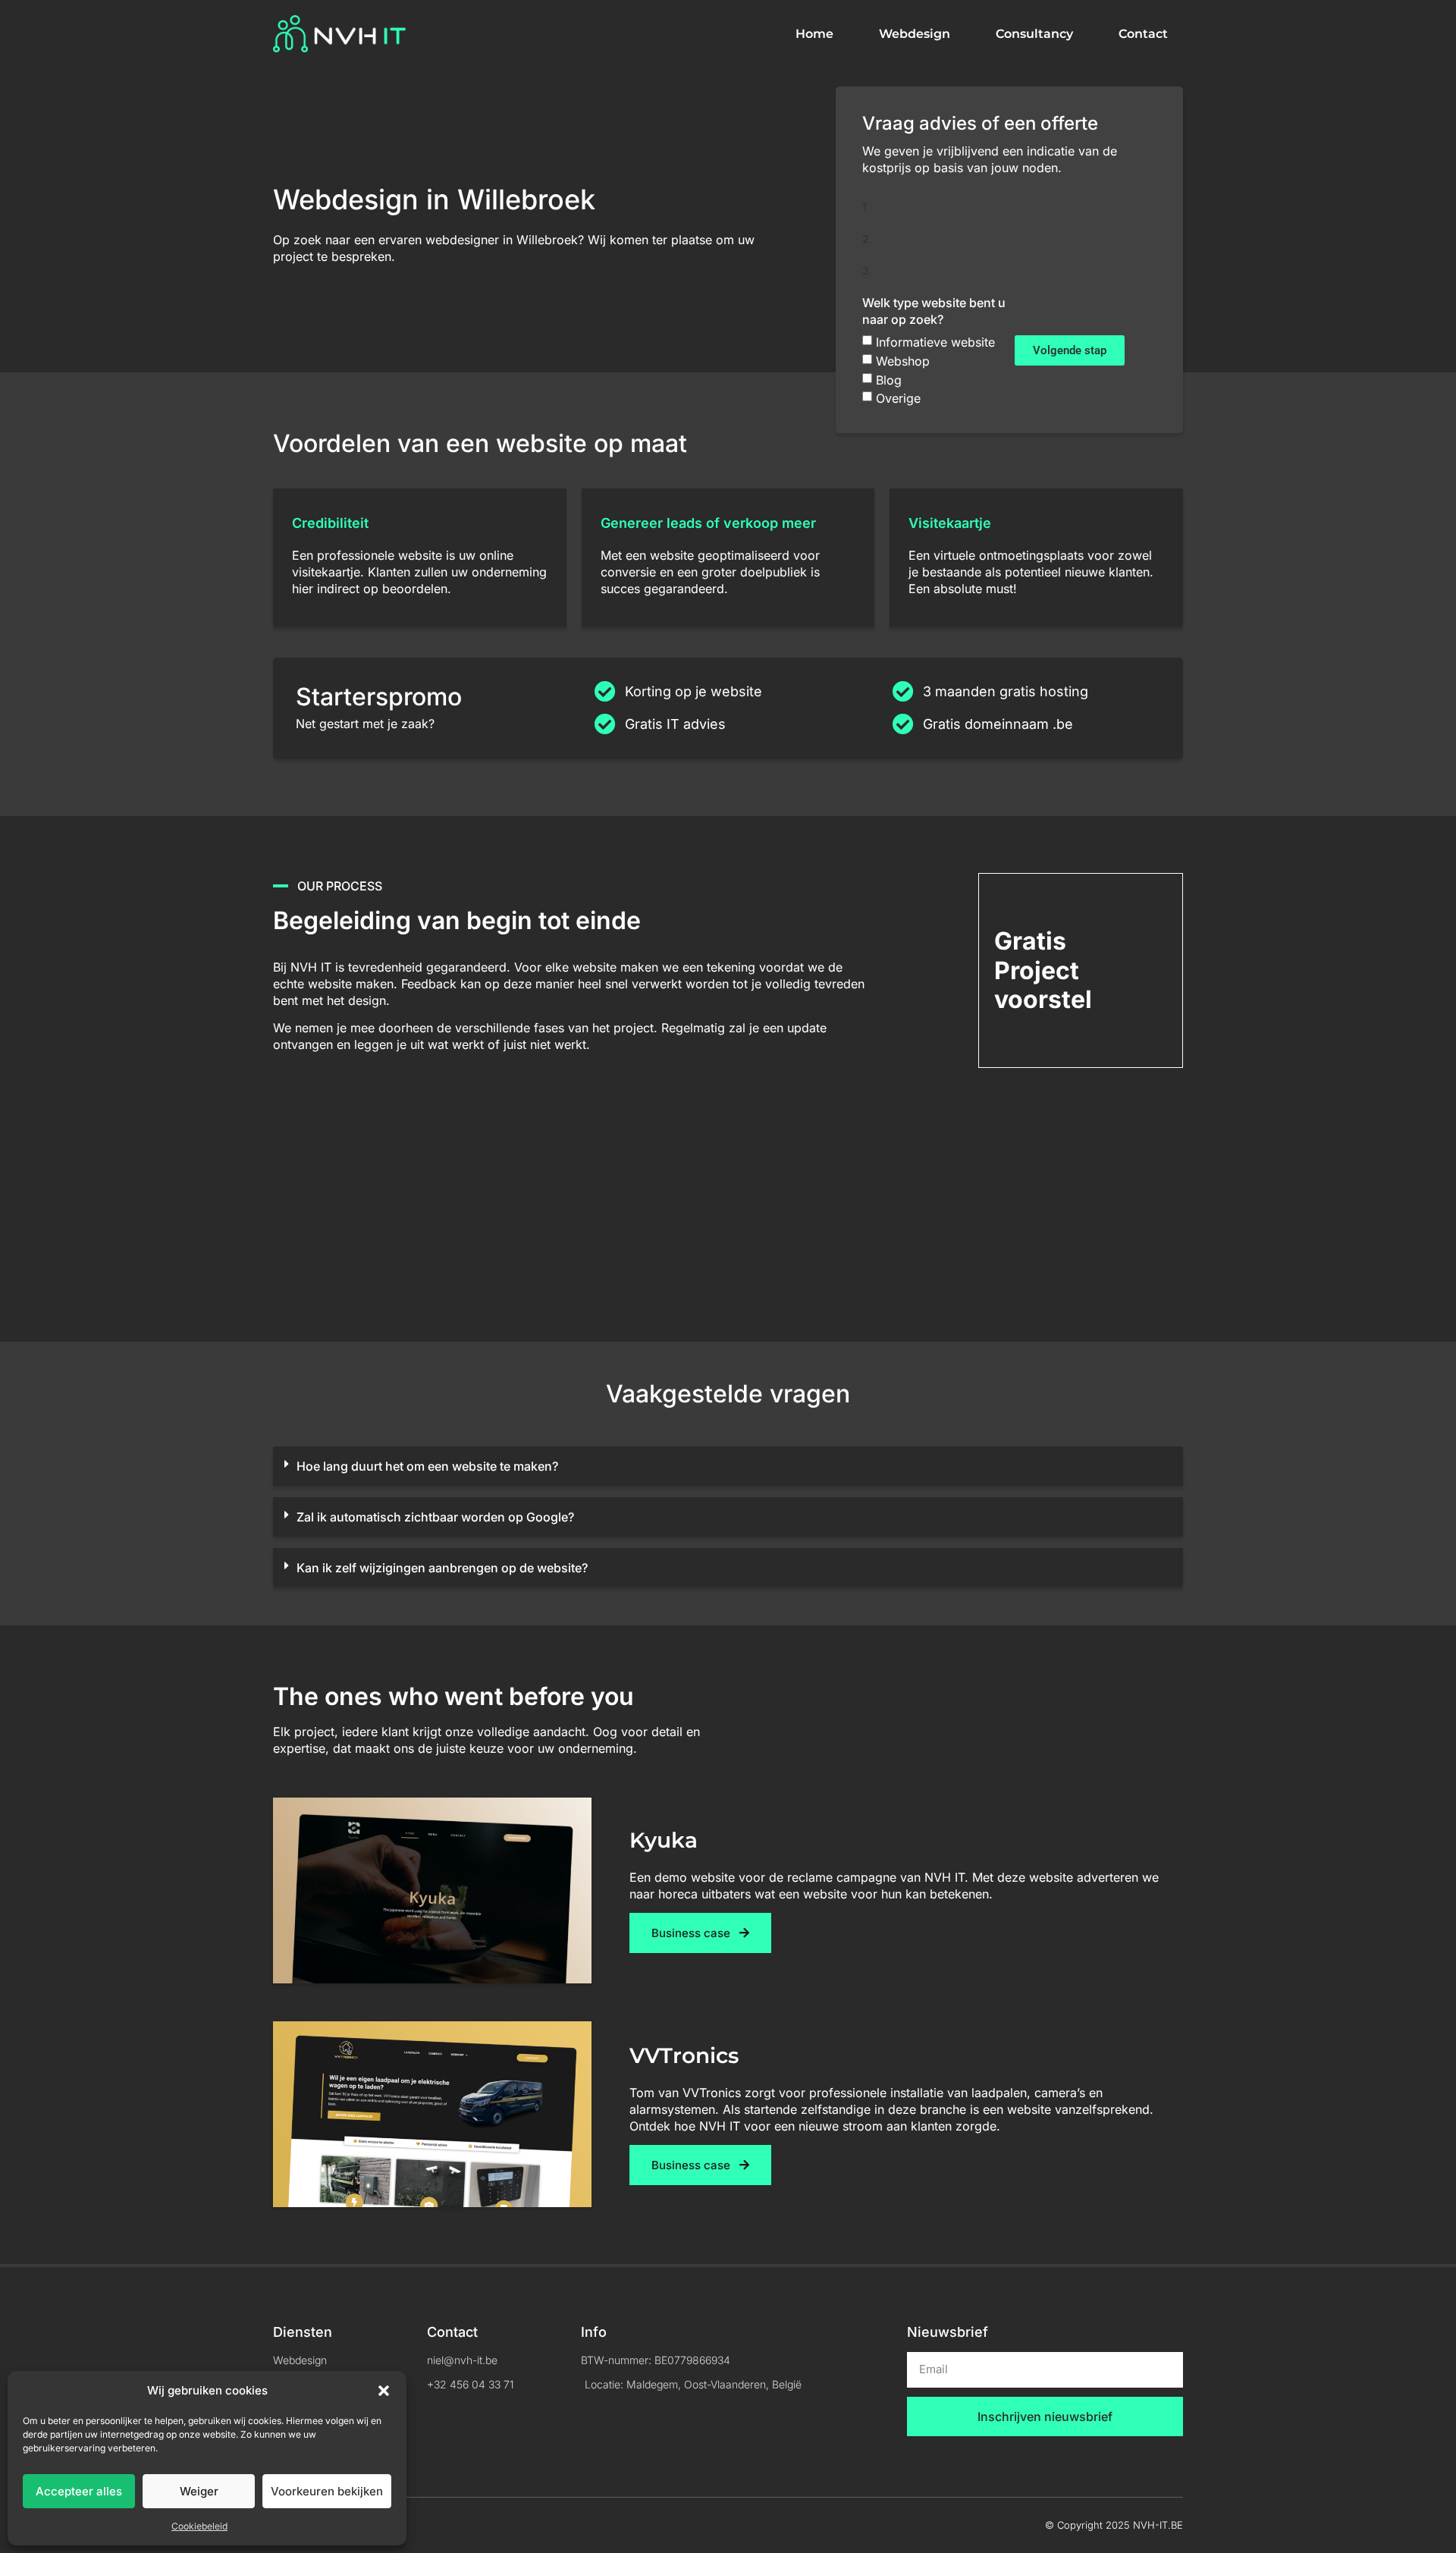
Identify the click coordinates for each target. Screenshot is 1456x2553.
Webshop (903, 361)
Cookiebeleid (199, 2526)
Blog (889, 379)
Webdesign (915, 34)
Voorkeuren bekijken (327, 2491)
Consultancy (1034, 34)
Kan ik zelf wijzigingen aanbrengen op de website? (442, 1568)
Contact (1143, 34)
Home (814, 34)
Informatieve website (935, 342)
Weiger (199, 2491)
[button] (384, 2391)
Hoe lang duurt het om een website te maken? (427, 1466)
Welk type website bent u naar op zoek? (934, 311)
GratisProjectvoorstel (1043, 970)
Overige (898, 398)
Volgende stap (1070, 350)
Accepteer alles (79, 2491)
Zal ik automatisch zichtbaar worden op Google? (435, 1517)
